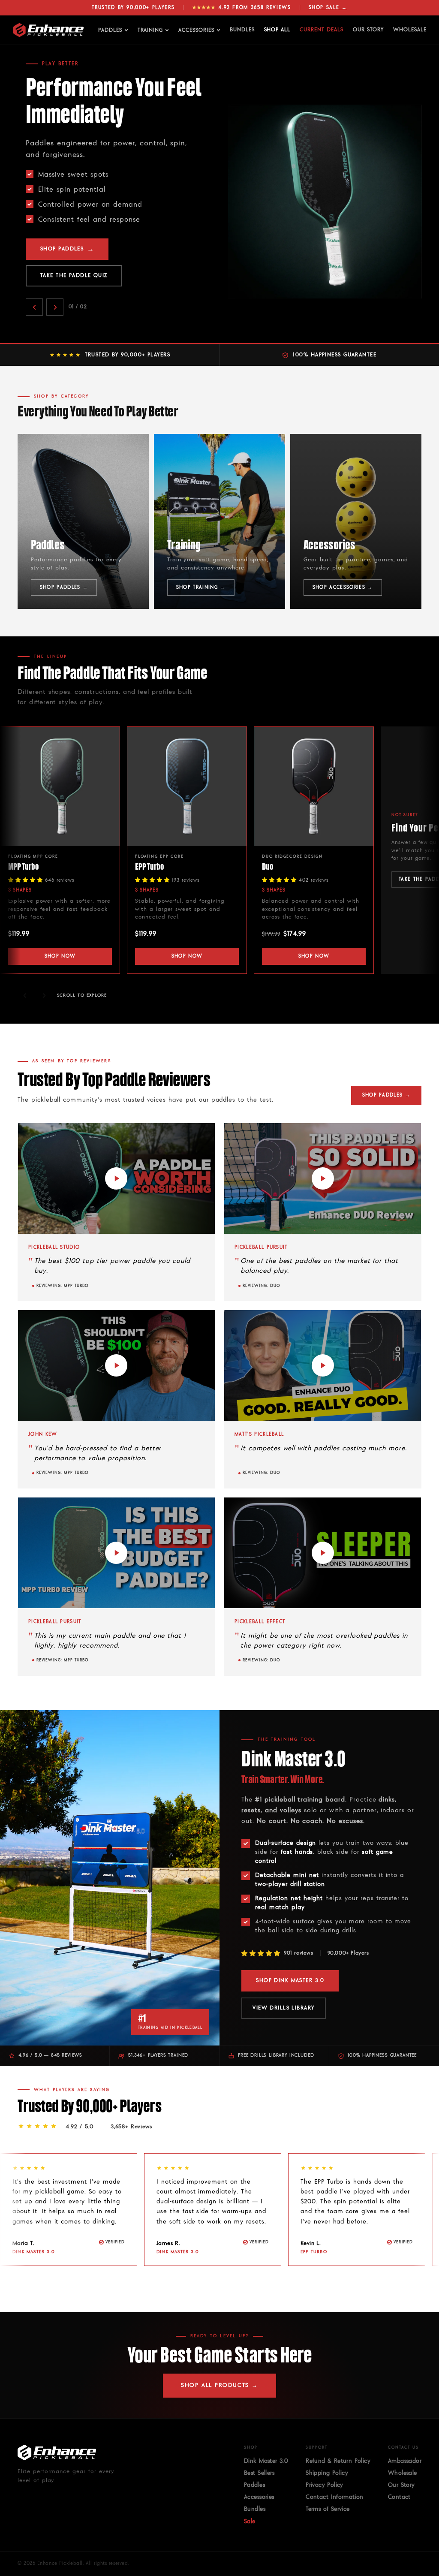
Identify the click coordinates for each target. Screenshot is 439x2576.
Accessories (196, 30)
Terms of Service (328, 2509)
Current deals (321, 30)
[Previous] (25, 2287)
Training (150, 30)
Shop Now (60, 956)
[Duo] (314, 786)
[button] (116, 1178)
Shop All (277, 30)
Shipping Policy (327, 2473)
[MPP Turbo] (60, 786)
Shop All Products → (219, 2385)
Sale (250, 2522)
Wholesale (410, 30)
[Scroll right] (44, 995)
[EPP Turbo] (187, 786)
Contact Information (335, 2497)
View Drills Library (283, 2008)
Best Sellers (259, 2473)
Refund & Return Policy (338, 2461)
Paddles (110, 30)
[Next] (44, 2287)
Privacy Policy (325, 2485)
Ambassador (405, 2461)
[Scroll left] (25, 995)
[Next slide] (55, 267)
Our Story (368, 30)
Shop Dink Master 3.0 (80, 235)
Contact (399, 2497)
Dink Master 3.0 (266, 2461)
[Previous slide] (34, 267)
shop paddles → (386, 1095)
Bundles (242, 30)
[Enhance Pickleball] (48, 30)
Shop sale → (328, 8)
